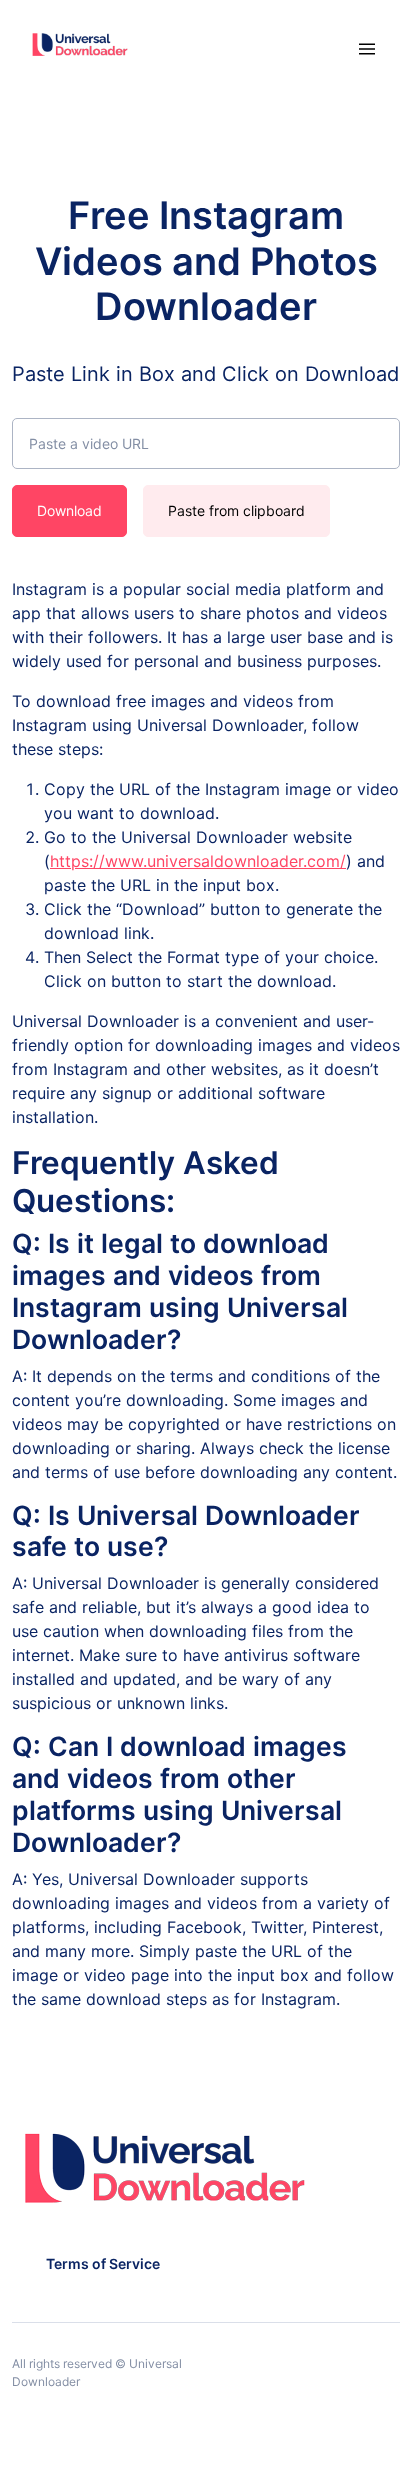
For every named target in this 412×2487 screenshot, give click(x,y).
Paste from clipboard (236, 510)
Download (69, 510)
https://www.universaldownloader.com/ (198, 861)
